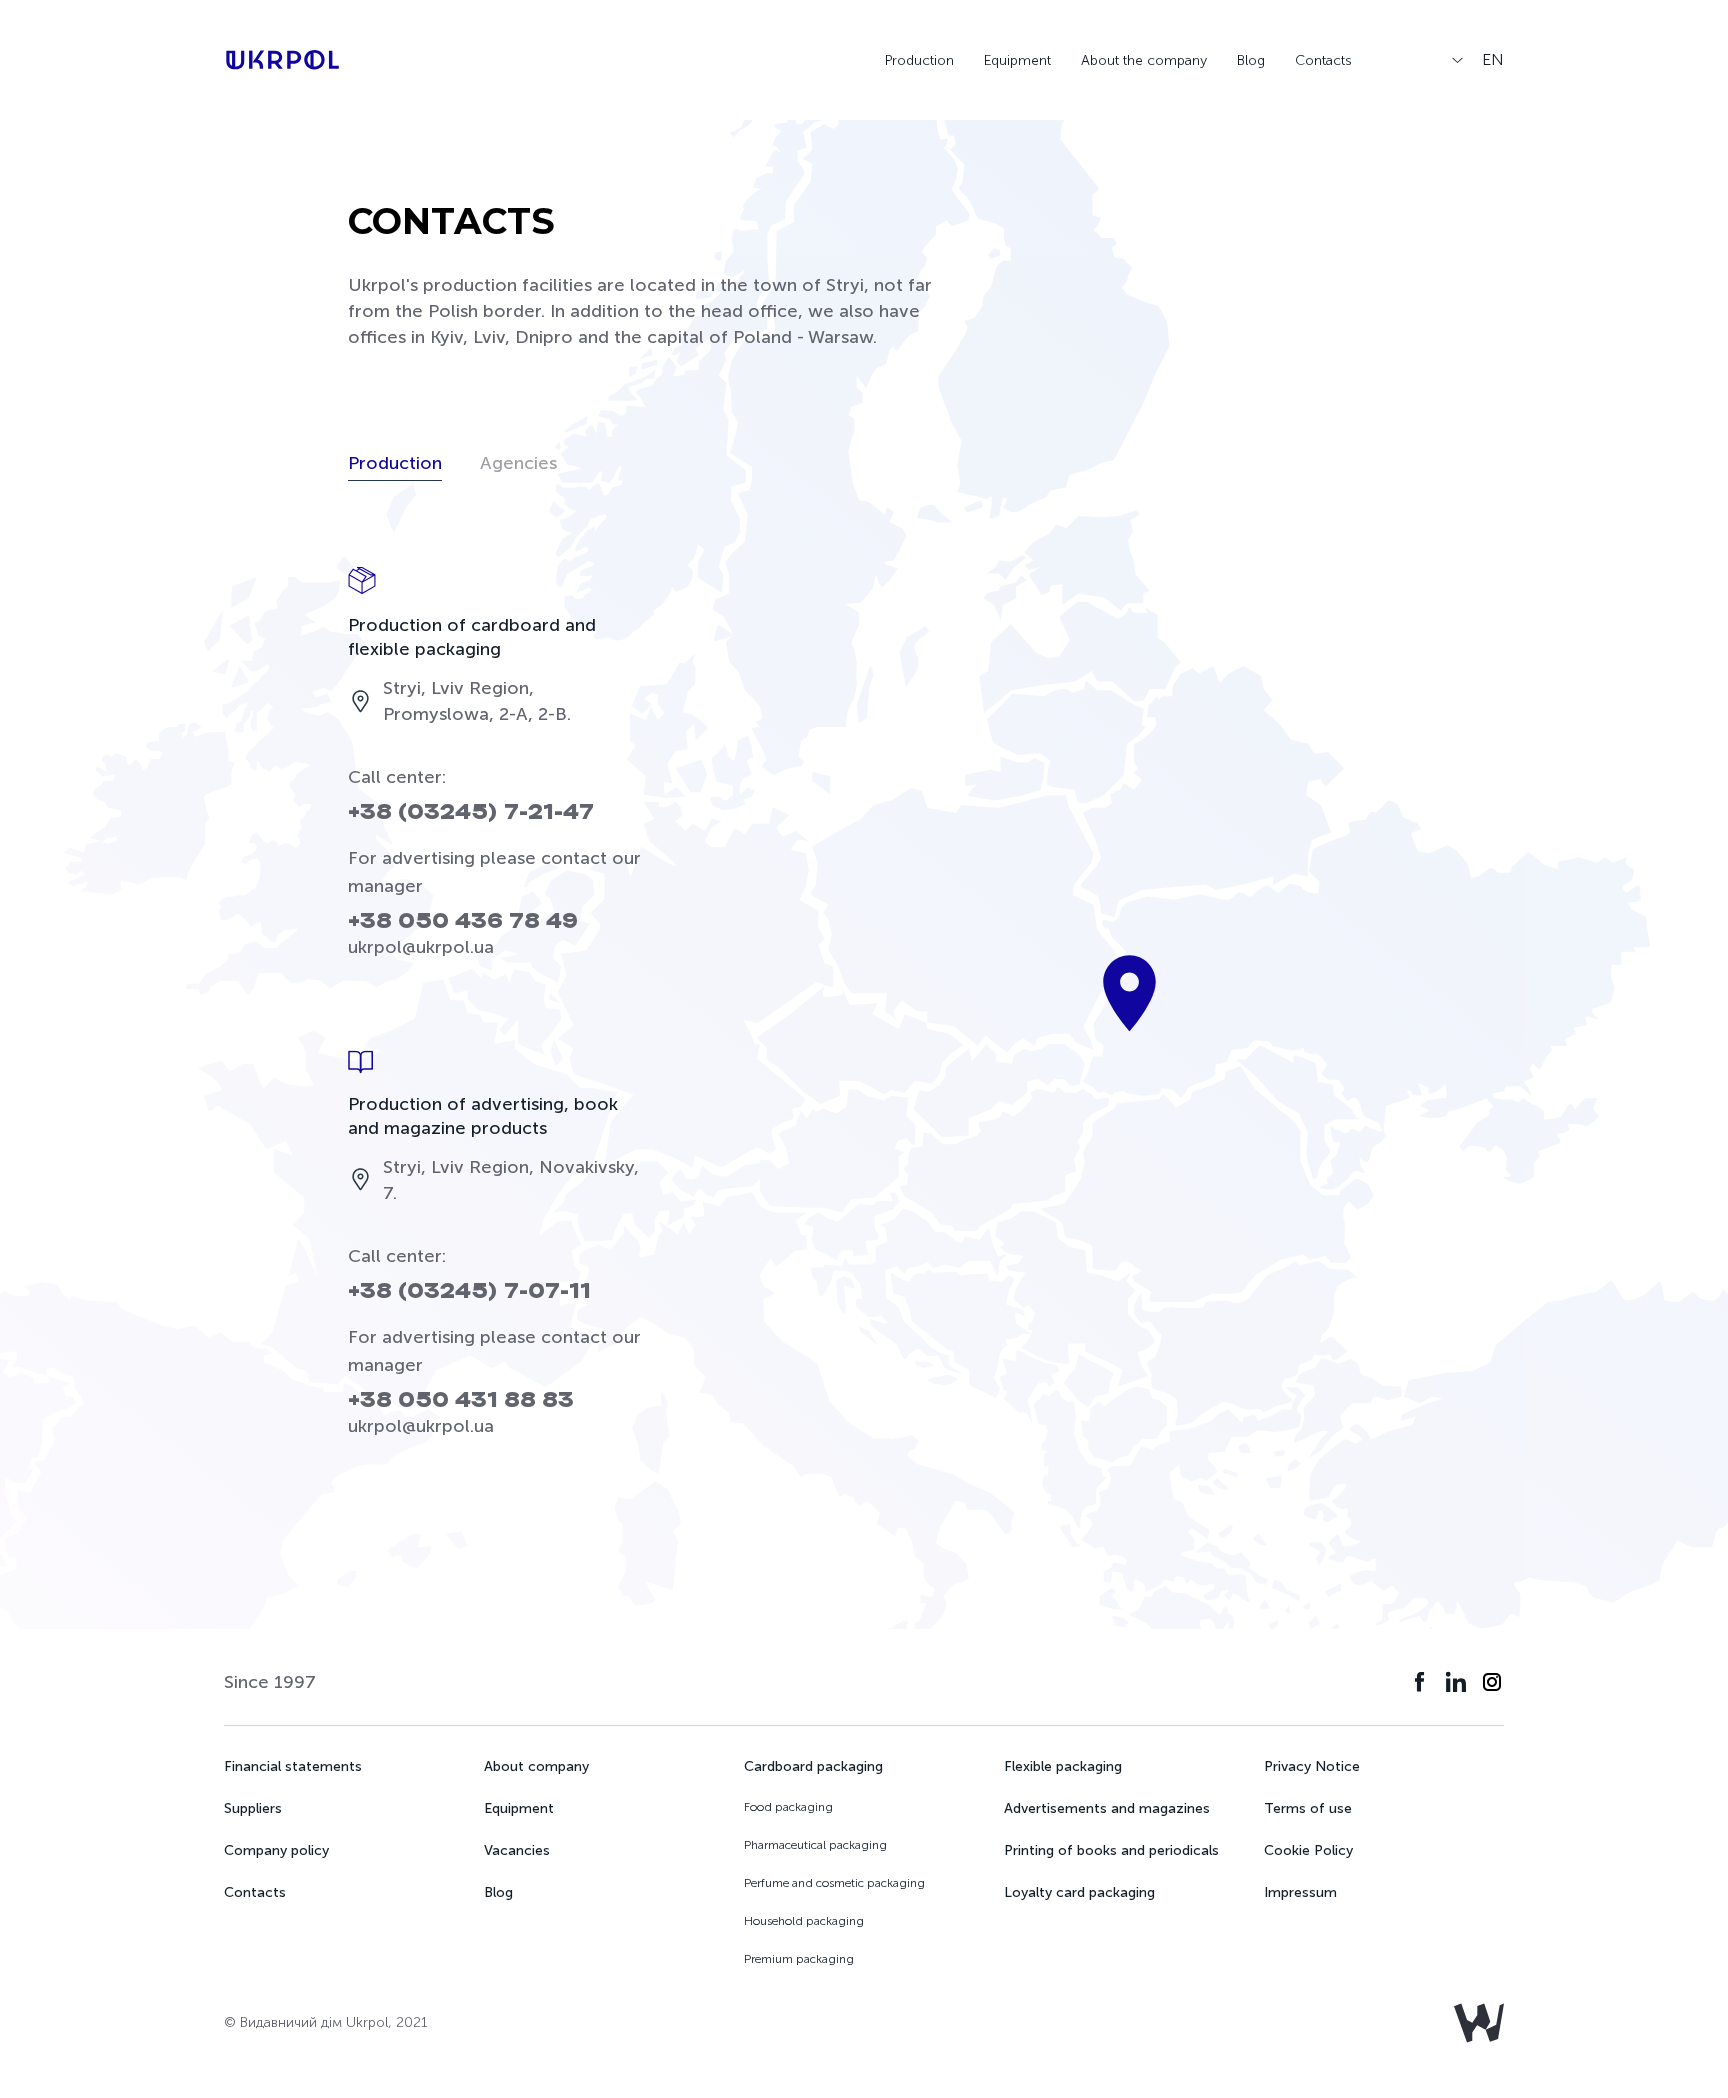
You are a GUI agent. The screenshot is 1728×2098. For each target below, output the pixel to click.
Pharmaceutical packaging (815, 1845)
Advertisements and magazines (1107, 1808)
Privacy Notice (1312, 1766)
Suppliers (253, 1808)
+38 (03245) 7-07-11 (469, 1291)
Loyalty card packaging (1079, 1892)
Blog (1251, 60)
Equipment (1017, 60)
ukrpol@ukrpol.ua (421, 947)
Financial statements (293, 1766)
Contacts (1323, 60)
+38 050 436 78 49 (463, 921)
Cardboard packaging (813, 1766)
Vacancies (517, 1850)
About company (536, 1766)
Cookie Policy (1308, 1850)
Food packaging (788, 1807)
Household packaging (804, 1921)
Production (919, 60)
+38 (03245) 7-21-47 (471, 812)
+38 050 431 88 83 (461, 1400)
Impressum (1300, 1892)
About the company (1144, 60)
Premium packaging (799, 1959)
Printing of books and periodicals (1111, 1850)
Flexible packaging (1063, 1766)
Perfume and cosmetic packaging (834, 1883)
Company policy (276, 1850)
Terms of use (1308, 1808)
